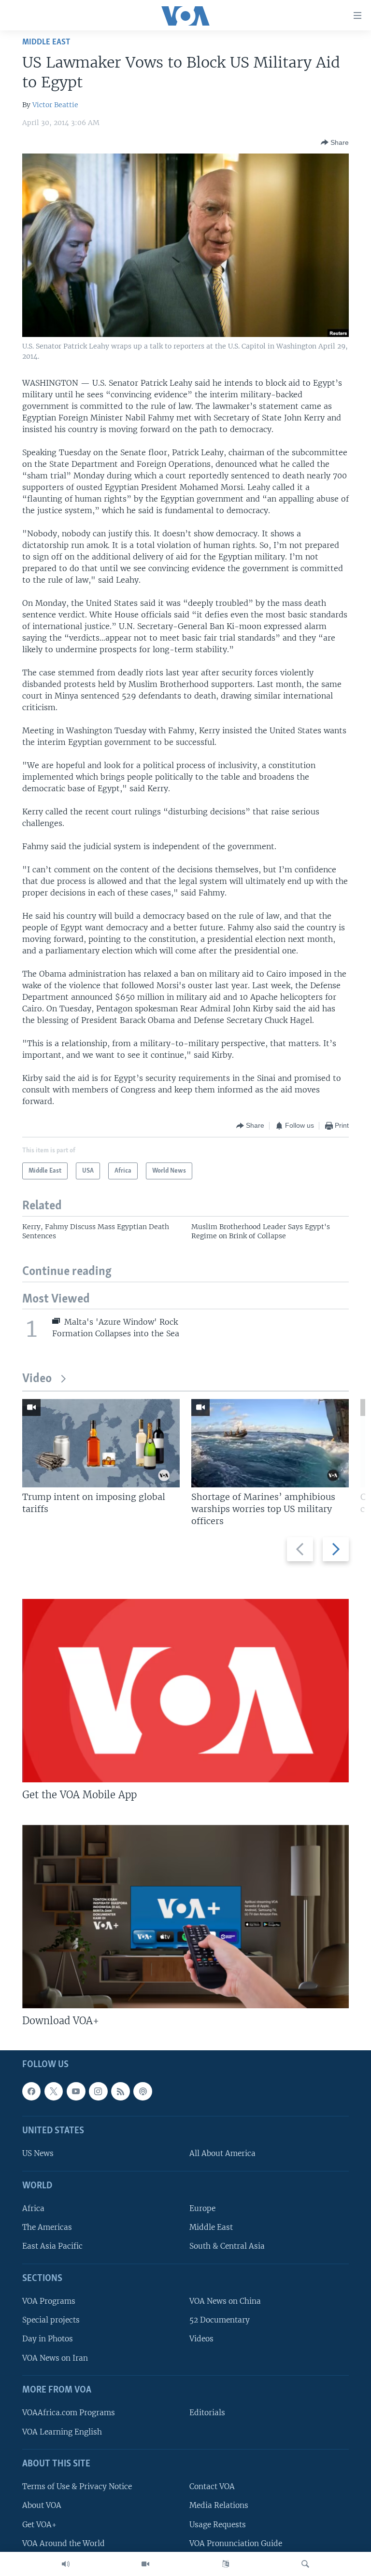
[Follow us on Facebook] (31, 2091)
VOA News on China (225, 2301)
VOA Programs (49, 2301)
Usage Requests (218, 2525)
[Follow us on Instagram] (98, 2091)
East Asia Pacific (52, 2247)
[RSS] (120, 2091)
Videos (201, 2339)
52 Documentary (220, 2320)
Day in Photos (48, 2339)
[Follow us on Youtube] (76, 2091)
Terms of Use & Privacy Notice (77, 2487)
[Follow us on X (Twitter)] (54, 2091)
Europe (202, 2208)
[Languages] (226, 2564)
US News (38, 2154)
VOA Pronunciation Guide (236, 2543)
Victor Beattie (55, 105)
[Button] (335, 142)
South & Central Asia (227, 2247)
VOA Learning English (62, 2432)
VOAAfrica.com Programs (69, 2413)
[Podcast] (143, 2091)
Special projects (51, 2320)
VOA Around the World (64, 2543)
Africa (33, 2208)
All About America (222, 2154)
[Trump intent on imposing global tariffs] (101, 1443)
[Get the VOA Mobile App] (185, 1691)
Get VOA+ (39, 2525)
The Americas (47, 2228)
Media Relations (219, 2506)
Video (37, 1379)
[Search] (305, 2564)
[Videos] (145, 2564)
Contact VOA (212, 2487)
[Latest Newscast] (66, 2564)
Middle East (46, 42)
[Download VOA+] (185, 1917)
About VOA (42, 2506)
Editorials (207, 2413)
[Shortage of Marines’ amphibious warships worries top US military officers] (270, 1443)
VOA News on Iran (55, 2358)
